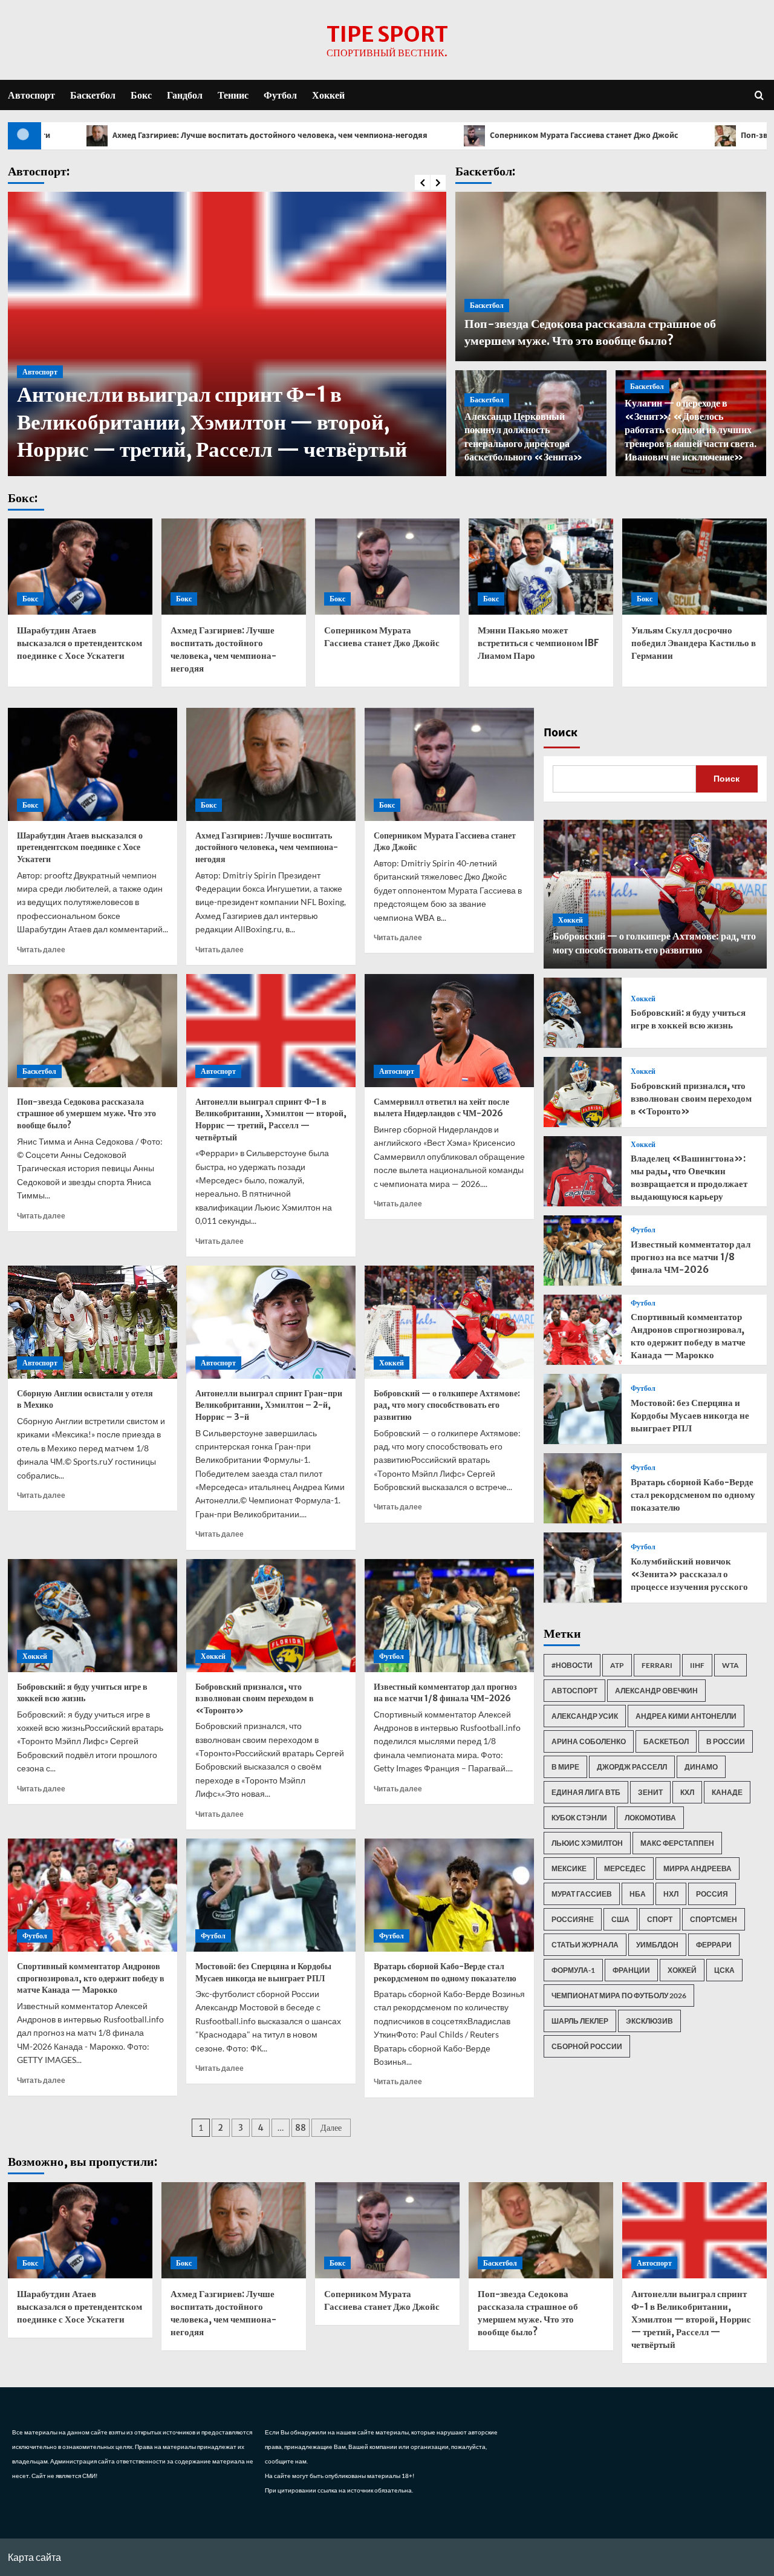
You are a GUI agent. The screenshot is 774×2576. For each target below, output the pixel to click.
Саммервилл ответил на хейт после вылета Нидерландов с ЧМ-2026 (441, 1108)
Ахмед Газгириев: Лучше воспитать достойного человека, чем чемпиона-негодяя (267, 847)
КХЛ (687, 1792)
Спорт (660, 1919)
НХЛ (671, 1894)
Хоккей (328, 95)
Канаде (727, 1792)
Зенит (650, 1792)
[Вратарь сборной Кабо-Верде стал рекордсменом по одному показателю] (449, 1895)
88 (301, 2128)
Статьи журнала (585, 1945)
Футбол (280, 95)
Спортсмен (714, 1919)
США (620, 1919)
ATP (617, 1665)
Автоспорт (31, 95)
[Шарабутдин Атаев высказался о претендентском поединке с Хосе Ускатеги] (80, 567)
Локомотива (650, 1818)
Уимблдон (657, 1945)
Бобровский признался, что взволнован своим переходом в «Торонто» (255, 1698)
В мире (565, 1767)
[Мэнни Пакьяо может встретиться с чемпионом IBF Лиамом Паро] (541, 567)
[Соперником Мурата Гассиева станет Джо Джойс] (387, 567)
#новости (572, 1665)
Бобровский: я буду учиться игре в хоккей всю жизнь (82, 1693)
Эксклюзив (649, 2021)
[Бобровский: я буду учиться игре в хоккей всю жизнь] (93, 1616)
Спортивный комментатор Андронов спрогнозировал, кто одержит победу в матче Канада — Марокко (91, 1978)
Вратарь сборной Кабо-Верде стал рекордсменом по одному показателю (445, 1972)
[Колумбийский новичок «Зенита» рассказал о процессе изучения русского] (583, 1568)
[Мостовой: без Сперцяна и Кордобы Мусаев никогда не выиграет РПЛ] (271, 1895)
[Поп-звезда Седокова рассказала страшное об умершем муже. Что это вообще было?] (93, 1031)
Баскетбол (93, 95)
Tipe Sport (387, 34)
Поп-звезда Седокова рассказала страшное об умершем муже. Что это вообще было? (86, 1113)
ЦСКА (724, 1970)
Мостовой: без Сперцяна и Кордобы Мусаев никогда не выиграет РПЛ (263, 1972)
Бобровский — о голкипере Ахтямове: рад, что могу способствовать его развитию (447, 1405)
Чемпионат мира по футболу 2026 (619, 1996)
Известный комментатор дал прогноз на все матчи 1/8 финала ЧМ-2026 (445, 1693)
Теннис (233, 95)
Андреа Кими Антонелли (686, 1716)
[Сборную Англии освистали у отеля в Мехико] (93, 1322)
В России (726, 1741)
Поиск (561, 733)
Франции (631, 1970)
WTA (730, 1665)
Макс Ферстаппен (677, 1843)
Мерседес (625, 1868)
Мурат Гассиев (582, 1894)
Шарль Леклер (580, 2021)
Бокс (141, 95)
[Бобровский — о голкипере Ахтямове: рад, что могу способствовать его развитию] (449, 1322)
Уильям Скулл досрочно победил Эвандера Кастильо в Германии (694, 643)
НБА (638, 1894)
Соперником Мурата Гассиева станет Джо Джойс (446, 136)
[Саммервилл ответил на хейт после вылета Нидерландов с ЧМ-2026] (449, 1031)
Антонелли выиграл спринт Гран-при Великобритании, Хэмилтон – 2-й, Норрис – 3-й (269, 1405)
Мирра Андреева (698, 1868)
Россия (712, 1894)
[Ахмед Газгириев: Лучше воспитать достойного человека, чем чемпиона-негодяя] (234, 567)
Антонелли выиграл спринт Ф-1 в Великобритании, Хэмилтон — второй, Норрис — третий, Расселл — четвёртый (212, 422)
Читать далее (41, 950)
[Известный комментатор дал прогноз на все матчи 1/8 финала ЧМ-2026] (449, 1616)
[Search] (759, 95)
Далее (331, 2128)
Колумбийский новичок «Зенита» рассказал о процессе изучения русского (689, 1574)
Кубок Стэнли (579, 1818)
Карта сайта (34, 2557)
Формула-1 (573, 1970)
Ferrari (657, 1665)
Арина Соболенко (589, 1741)
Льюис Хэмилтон (587, 1843)
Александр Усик (585, 1716)
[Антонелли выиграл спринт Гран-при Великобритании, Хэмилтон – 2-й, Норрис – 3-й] (271, 1322)
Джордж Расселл (632, 1767)
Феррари (714, 1945)
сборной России (587, 2046)
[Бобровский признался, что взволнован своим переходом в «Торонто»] (271, 1616)
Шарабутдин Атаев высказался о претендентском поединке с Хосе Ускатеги (80, 643)
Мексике (569, 1868)
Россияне (573, 1919)
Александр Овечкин (656, 1691)
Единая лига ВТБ (586, 1792)
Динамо (701, 1767)
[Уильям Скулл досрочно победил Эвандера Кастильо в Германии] (694, 567)
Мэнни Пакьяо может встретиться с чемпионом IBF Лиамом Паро (538, 643)
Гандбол (185, 95)
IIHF (697, 1665)
